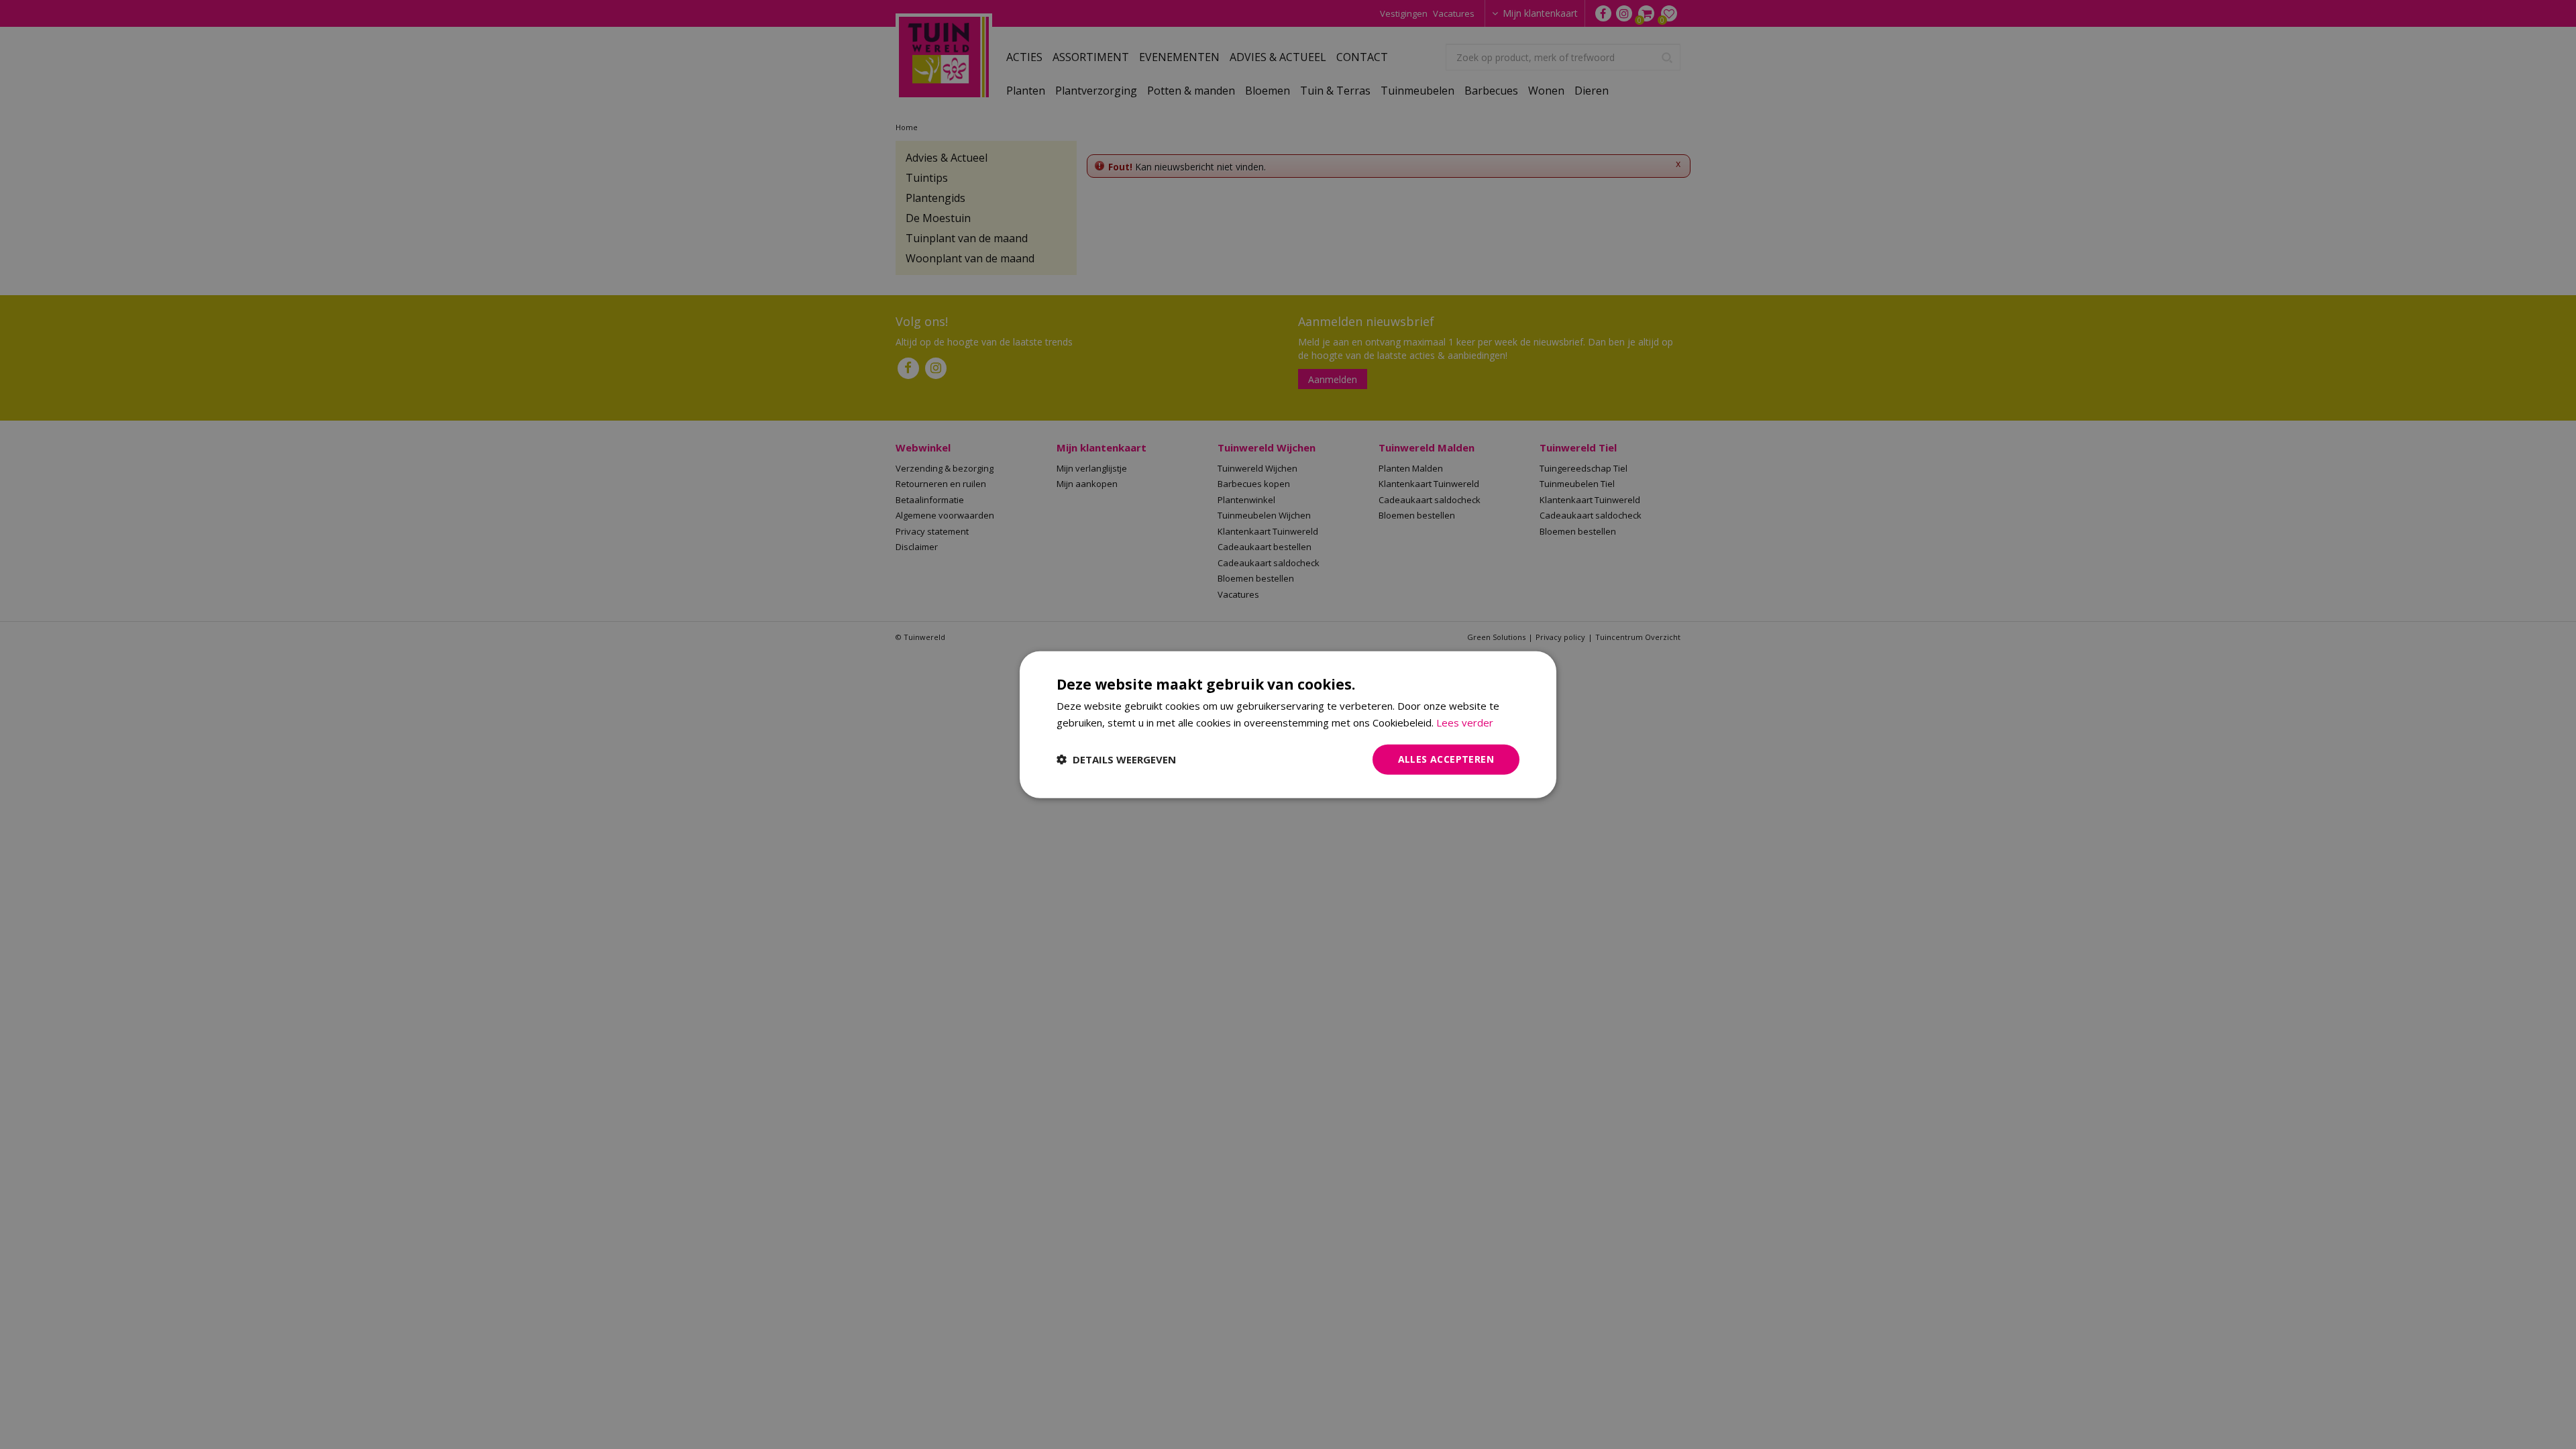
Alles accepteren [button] (1446, 759)
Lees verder (1465, 722)
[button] (1116, 759)
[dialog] (1288, 725)
